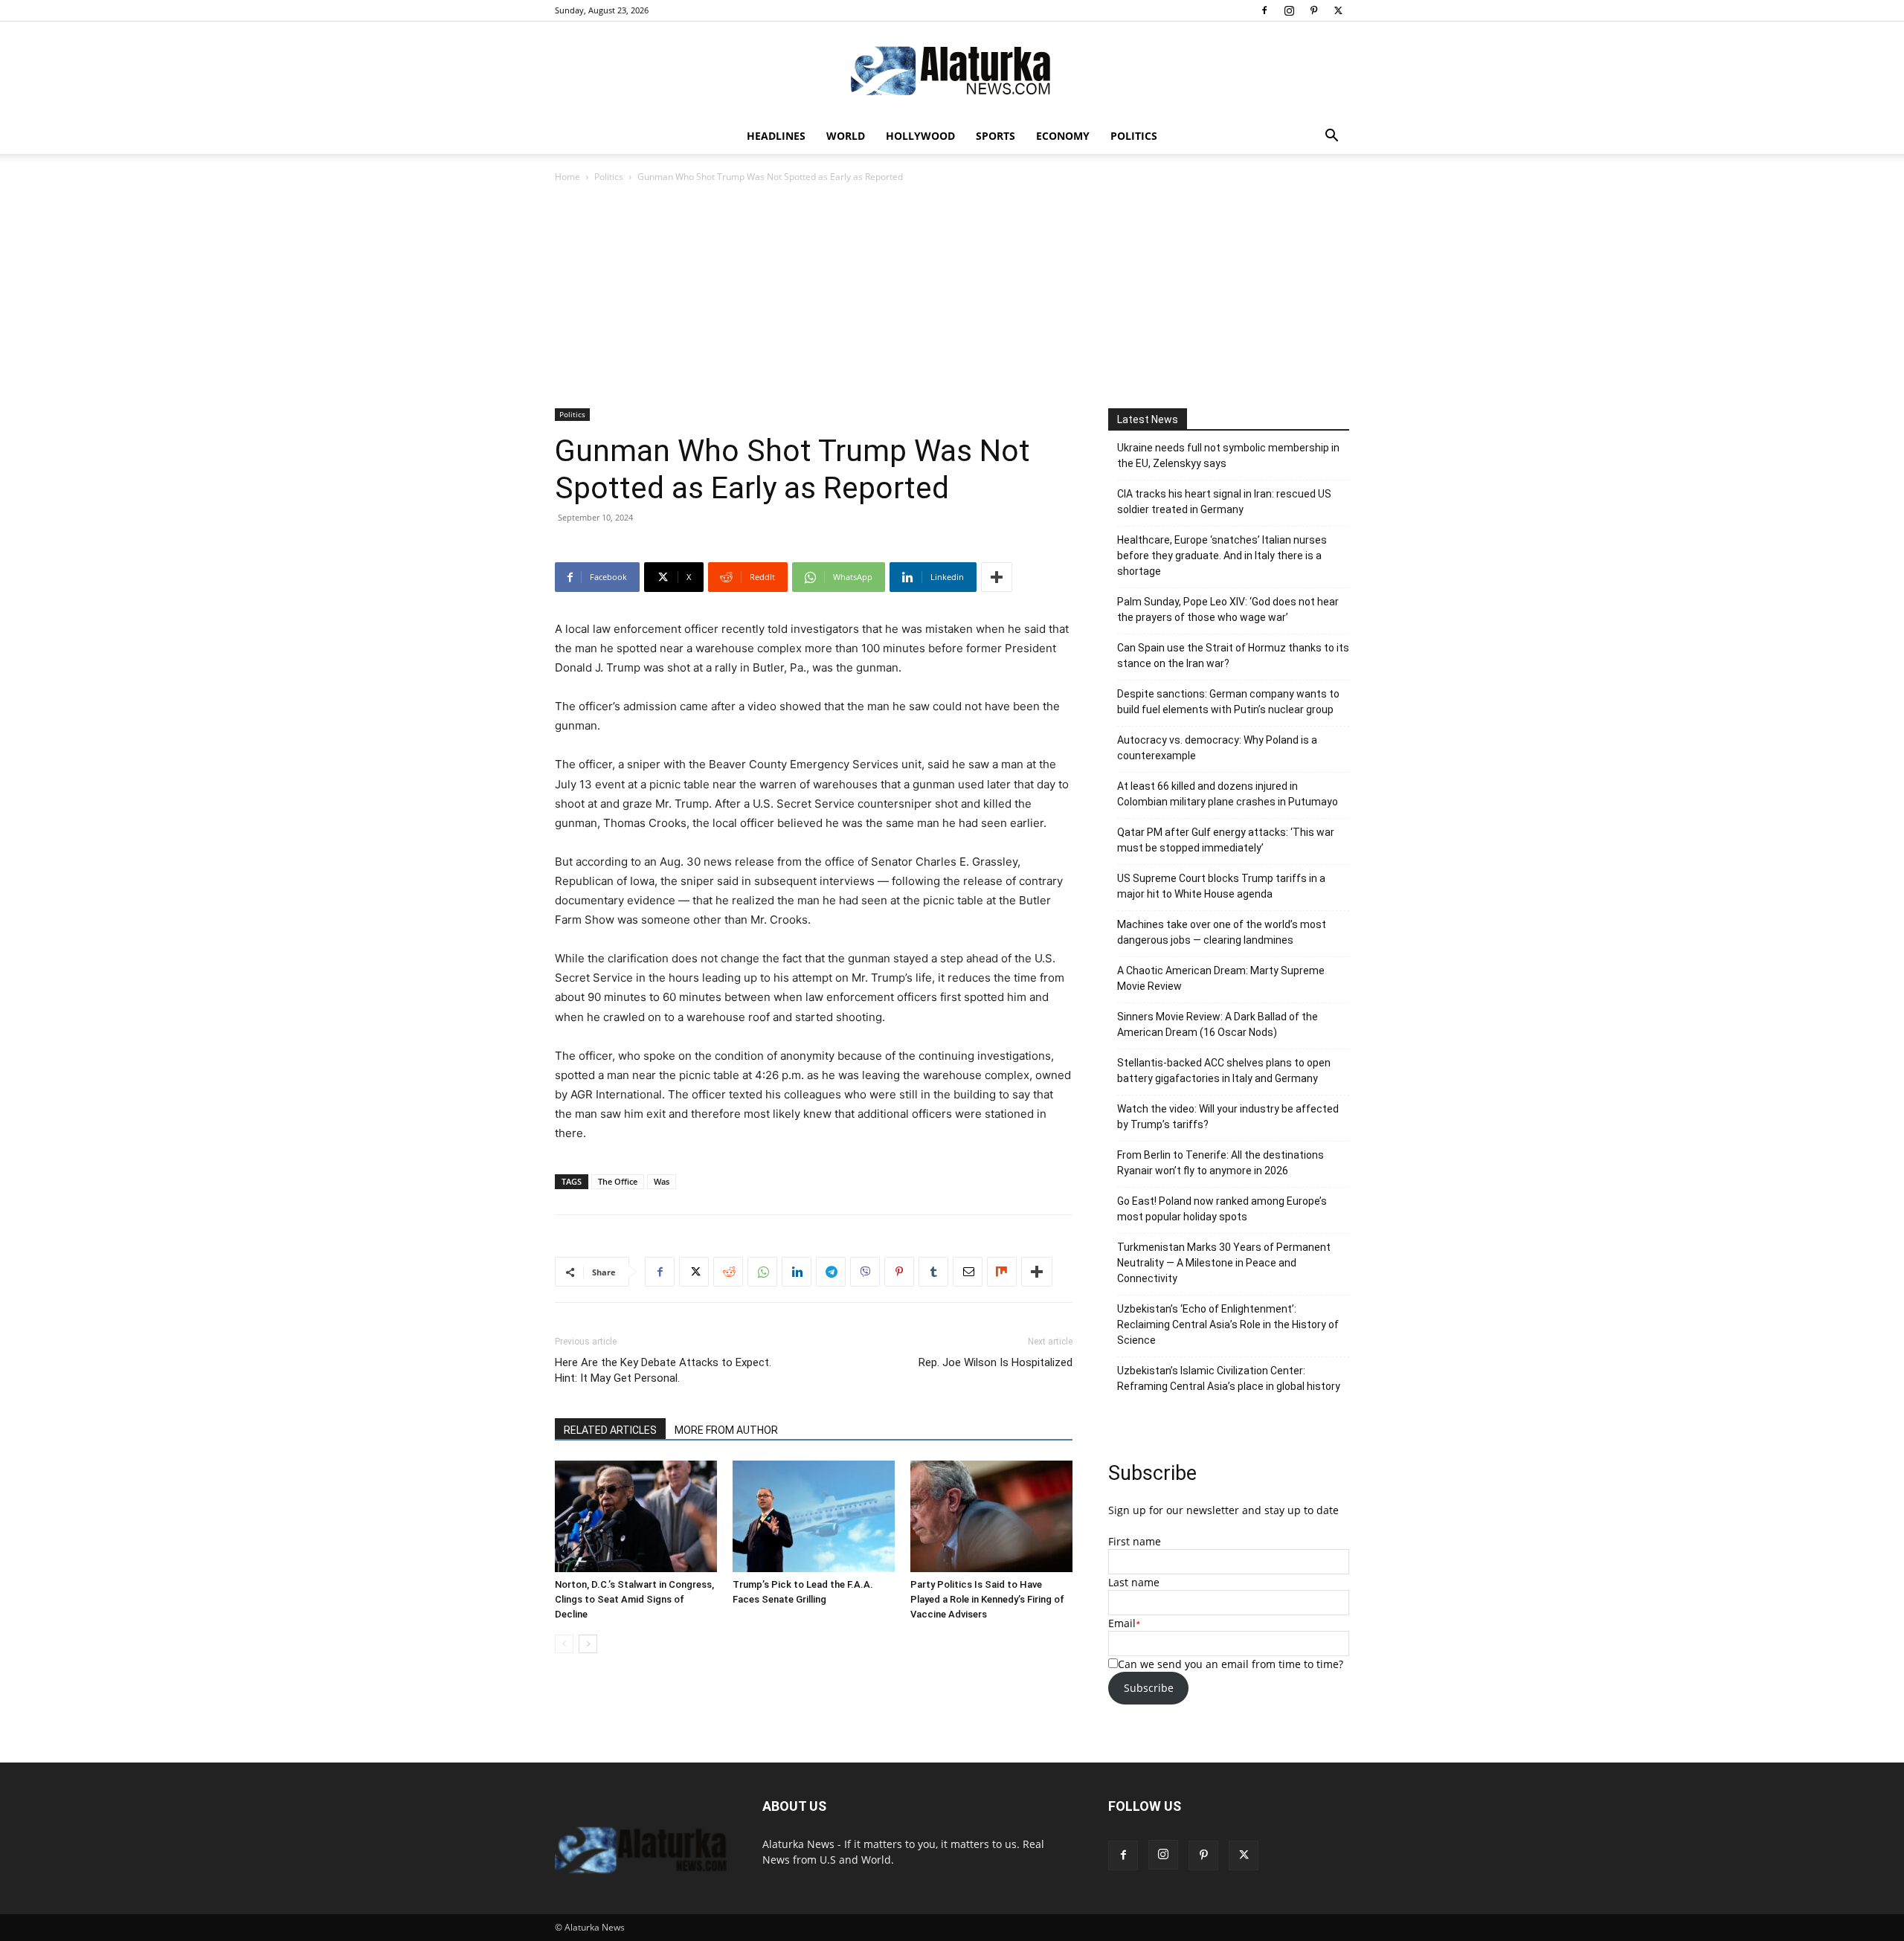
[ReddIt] (728, 1272)
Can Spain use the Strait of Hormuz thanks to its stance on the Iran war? (1233, 656)
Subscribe (1149, 1688)
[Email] (968, 1272)
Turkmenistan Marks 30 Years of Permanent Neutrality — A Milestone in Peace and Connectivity (1224, 1263)
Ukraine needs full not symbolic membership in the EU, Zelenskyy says (1228, 456)
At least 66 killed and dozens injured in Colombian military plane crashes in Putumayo (1228, 794)
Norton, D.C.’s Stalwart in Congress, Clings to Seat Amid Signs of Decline (634, 1599)
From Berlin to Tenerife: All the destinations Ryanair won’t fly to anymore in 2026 (1220, 1163)
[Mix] (1002, 1272)
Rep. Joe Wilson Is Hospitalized (996, 1362)
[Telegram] (831, 1272)
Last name (1134, 1582)
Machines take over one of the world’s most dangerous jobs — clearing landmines (1222, 932)
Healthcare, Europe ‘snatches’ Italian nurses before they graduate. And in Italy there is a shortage (1222, 556)
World (846, 136)
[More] (997, 577)
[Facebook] (1264, 10)
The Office (618, 1181)
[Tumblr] (933, 1272)
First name (1135, 1541)
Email (1122, 1623)
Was (662, 1181)
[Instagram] (1289, 10)
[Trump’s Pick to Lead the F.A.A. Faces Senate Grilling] (814, 1516)
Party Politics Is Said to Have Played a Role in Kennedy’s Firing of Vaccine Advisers (987, 1599)
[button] (1331, 137)
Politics (1134, 136)
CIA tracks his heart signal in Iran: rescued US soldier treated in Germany (1224, 502)
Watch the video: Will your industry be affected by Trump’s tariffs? (1228, 1117)
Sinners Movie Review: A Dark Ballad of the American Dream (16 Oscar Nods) (1218, 1024)
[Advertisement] (952, 297)
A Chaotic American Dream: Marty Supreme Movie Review (1221, 978)
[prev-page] (564, 1644)
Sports (996, 136)
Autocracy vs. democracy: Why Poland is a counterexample (1217, 748)
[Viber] (865, 1272)
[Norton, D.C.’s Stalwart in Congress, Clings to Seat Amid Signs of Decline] (636, 1516)
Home (567, 177)
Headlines (776, 136)
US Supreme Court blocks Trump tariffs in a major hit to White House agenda (1221, 886)
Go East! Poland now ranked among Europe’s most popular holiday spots (1222, 1209)
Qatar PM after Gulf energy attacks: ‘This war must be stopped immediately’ (1226, 840)
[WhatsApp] (762, 1272)
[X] (1338, 10)
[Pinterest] (1313, 10)
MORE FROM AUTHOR (726, 1430)
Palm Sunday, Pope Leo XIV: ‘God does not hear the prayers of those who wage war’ (1228, 609)
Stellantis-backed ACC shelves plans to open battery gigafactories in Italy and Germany (1224, 1071)
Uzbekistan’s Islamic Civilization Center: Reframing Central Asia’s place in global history (1229, 1378)
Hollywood (920, 136)
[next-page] (588, 1644)
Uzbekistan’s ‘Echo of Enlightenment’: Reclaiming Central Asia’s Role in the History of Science (1228, 1324)
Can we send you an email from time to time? (1231, 1664)
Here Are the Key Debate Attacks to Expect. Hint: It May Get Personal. (663, 1370)
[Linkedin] (797, 1272)
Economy (1063, 136)
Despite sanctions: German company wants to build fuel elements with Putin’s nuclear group (1228, 702)
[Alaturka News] (952, 71)
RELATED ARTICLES (610, 1430)
